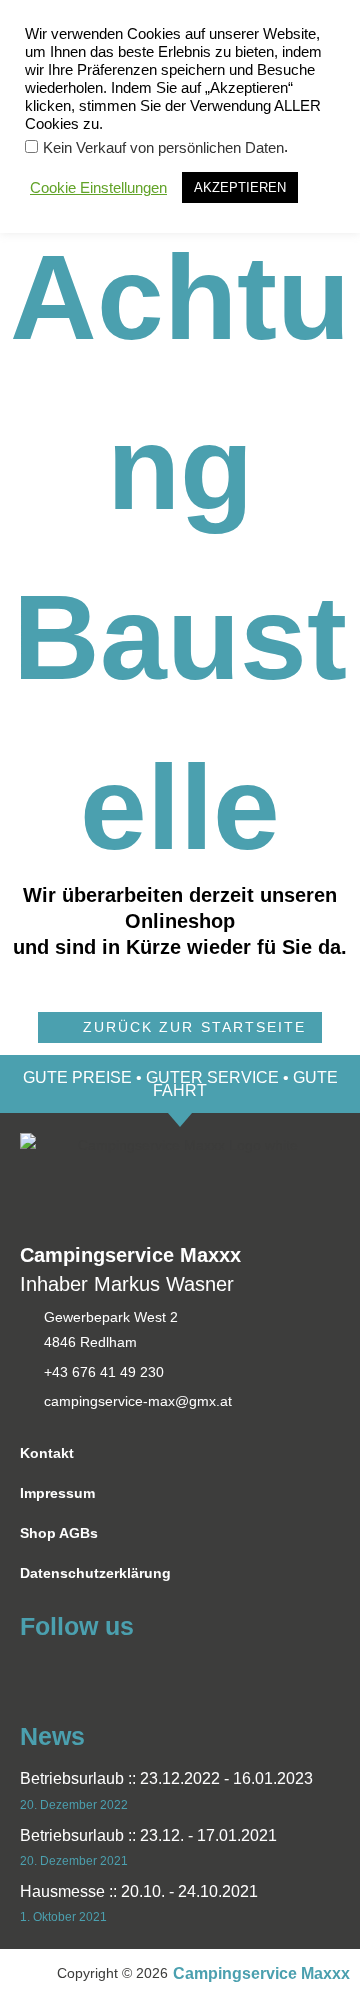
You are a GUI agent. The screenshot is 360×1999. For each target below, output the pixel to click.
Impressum (57, 1493)
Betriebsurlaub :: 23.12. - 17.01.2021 (148, 1835)
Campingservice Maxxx (261, 1973)
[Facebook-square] (32, 1671)
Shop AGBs (59, 1533)
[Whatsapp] (68, 1671)
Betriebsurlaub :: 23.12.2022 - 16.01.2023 (166, 1778)
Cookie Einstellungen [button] (98, 188)
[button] (179, 1027)
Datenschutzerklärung (95, 1573)
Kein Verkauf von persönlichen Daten (163, 148)
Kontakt (47, 1453)
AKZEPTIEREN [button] (240, 187)
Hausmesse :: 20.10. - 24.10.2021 (139, 1891)
